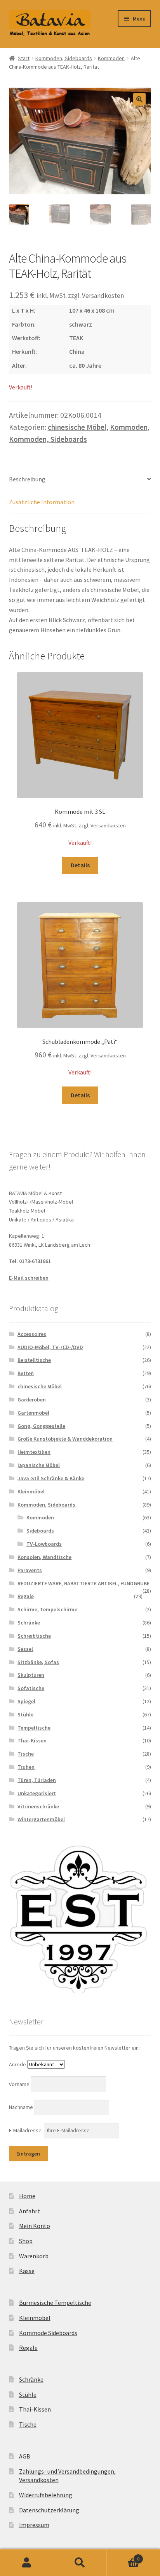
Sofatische (31, 1688)
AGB (25, 2456)
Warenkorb (34, 2256)
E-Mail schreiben (29, 1278)
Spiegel (26, 1701)
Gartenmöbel (33, 1413)
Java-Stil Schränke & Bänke (51, 1478)
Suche (80, 2563)
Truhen (26, 1767)
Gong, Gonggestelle (41, 1426)
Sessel (25, 1649)
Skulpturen (31, 1675)
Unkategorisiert (37, 1793)
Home (27, 2196)
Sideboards (40, 1531)
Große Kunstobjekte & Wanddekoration (65, 1439)
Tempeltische (34, 1728)
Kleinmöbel (31, 1491)
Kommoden (111, 58)
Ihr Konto (27, 2563)
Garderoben (32, 1400)
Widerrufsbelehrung (46, 2495)
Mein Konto (35, 2226)
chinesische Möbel (77, 427)
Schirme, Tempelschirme (47, 1609)
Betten (26, 1373)
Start (24, 58)
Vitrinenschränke (38, 1806)
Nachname (22, 2107)
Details (80, 865)
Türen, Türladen (37, 1780)
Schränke (29, 1623)
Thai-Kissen (32, 1740)
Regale (26, 1596)
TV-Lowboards (44, 1544)
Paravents (30, 1570)
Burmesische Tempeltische (55, 2303)
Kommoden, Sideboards (64, 58)
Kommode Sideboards (48, 2333)
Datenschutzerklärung (49, 2510)
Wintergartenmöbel (41, 1819)
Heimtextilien (34, 1452)
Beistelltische (34, 1360)
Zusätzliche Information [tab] (42, 502)
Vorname (20, 2084)
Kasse (27, 2271)
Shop (26, 2241)
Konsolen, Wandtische (44, 1557)
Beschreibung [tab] (27, 479)
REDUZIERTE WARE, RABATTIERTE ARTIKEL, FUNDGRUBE (83, 1583)
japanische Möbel (39, 1465)
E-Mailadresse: (26, 2130)
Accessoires (32, 1334)
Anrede (17, 2064)
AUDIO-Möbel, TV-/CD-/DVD (50, 1347)
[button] (139, 99)
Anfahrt (30, 2211)
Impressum (34, 2525)
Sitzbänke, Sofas (38, 1662)
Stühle (25, 1714)
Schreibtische (34, 1636)
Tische (26, 1754)
